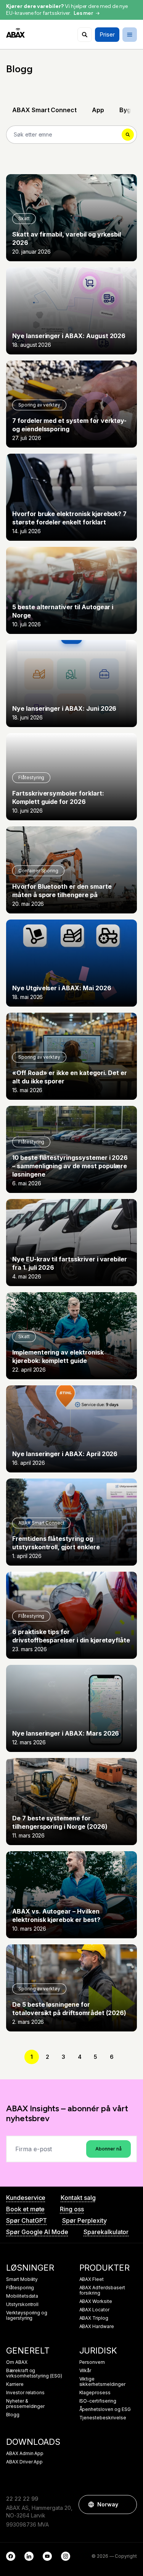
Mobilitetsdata (22, 2296)
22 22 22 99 (22, 2499)
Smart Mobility (22, 2279)
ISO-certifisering (98, 2401)
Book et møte (25, 2209)
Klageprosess (95, 2393)
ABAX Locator (94, 2310)
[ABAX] (15, 33)
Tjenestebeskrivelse (103, 2418)
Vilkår (85, 2371)
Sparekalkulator (106, 2232)
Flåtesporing (20, 2288)
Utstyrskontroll (22, 2304)
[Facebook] (11, 2556)
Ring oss (72, 2209)
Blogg (13, 2415)
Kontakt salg (78, 2198)
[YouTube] (47, 2556)
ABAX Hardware (97, 2327)
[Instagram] (66, 2556)
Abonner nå (108, 2149)
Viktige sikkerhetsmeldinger (102, 2382)
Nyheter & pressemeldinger (25, 2404)
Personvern (92, 2362)
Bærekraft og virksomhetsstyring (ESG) (34, 2373)
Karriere (15, 2384)
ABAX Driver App (24, 2462)
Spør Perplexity (84, 2220)
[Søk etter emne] (85, 35)
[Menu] (130, 35)
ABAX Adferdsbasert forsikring (102, 2290)
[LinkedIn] (29, 2556)
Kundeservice (26, 2198)
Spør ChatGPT (27, 2220)
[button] (127, 2505)
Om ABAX (17, 2362)
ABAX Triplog (94, 2318)
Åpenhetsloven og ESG (105, 2409)
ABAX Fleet (92, 2279)
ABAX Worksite (96, 2301)
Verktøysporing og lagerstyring (27, 2316)
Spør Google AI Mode (37, 2232)
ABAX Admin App (25, 2454)
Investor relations (25, 2393)
